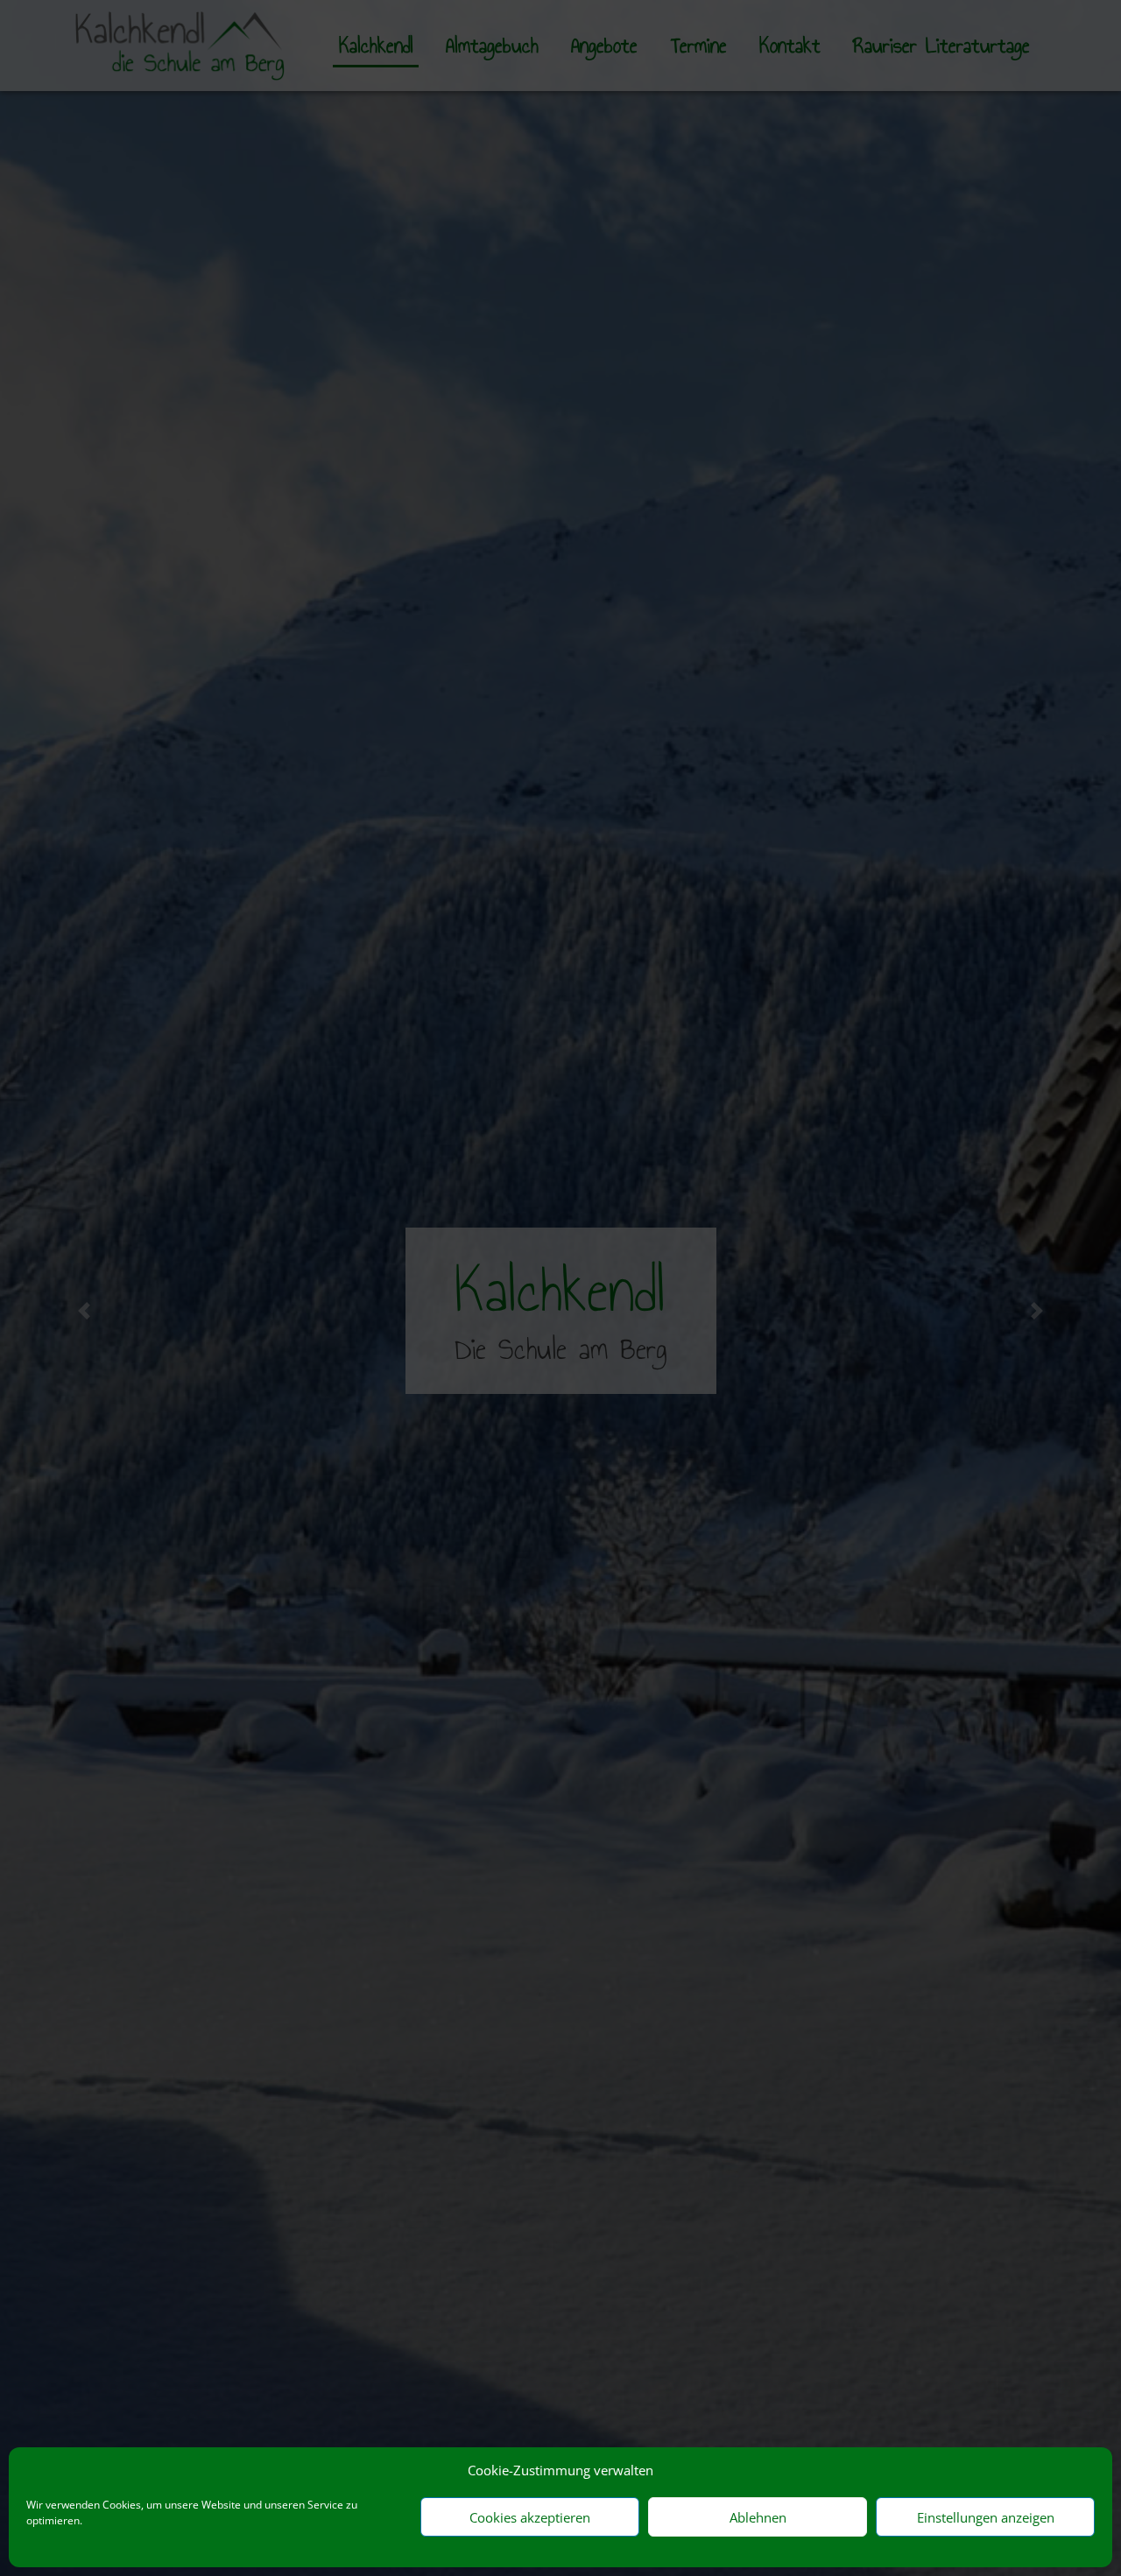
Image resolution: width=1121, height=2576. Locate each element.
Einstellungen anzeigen (986, 2517)
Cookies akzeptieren (530, 2517)
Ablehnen (758, 2517)
